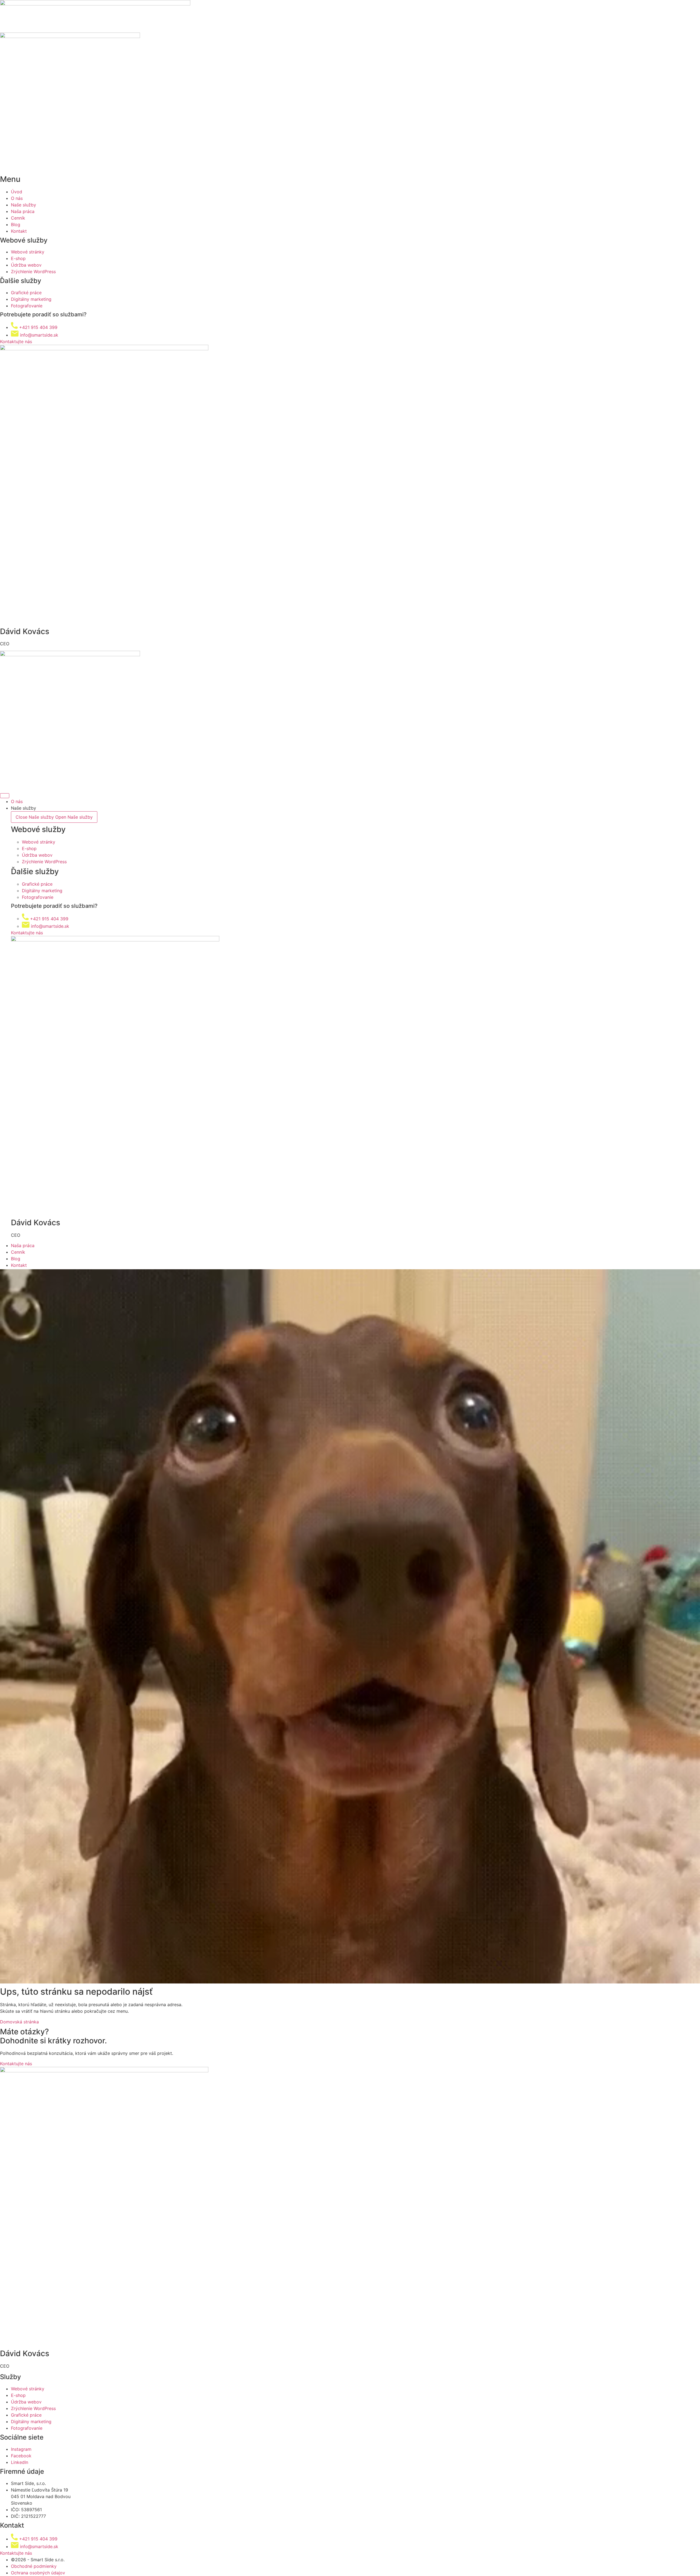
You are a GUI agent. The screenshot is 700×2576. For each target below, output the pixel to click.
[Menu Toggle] (5, 796)
